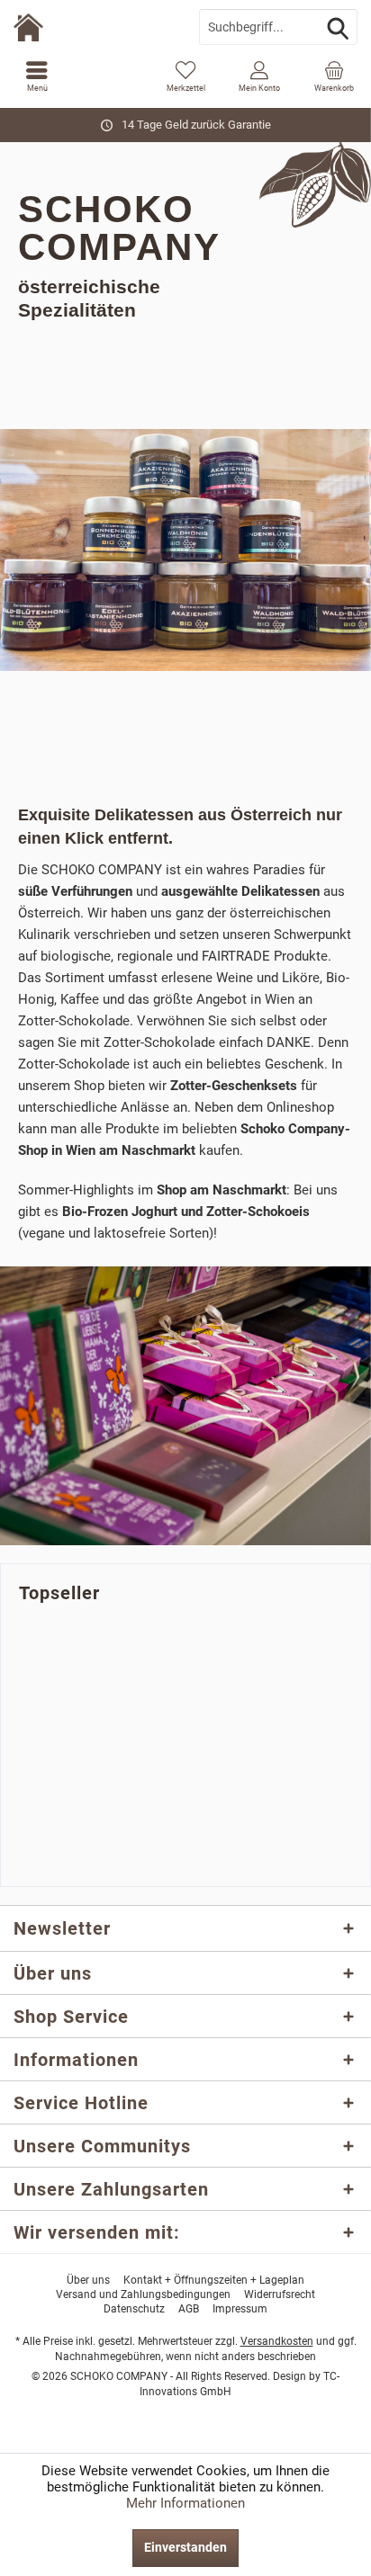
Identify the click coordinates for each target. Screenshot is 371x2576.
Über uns (88, 2280)
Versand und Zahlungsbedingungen (143, 2294)
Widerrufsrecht (280, 2294)
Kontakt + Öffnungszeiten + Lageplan (214, 2280)
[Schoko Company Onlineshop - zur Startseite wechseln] (93, 27)
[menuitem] (37, 76)
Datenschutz (134, 2309)
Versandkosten (277, 2341)
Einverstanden (185, 2547)
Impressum (240, 2309)
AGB (189, 2309)
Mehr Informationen (185, 2503)
